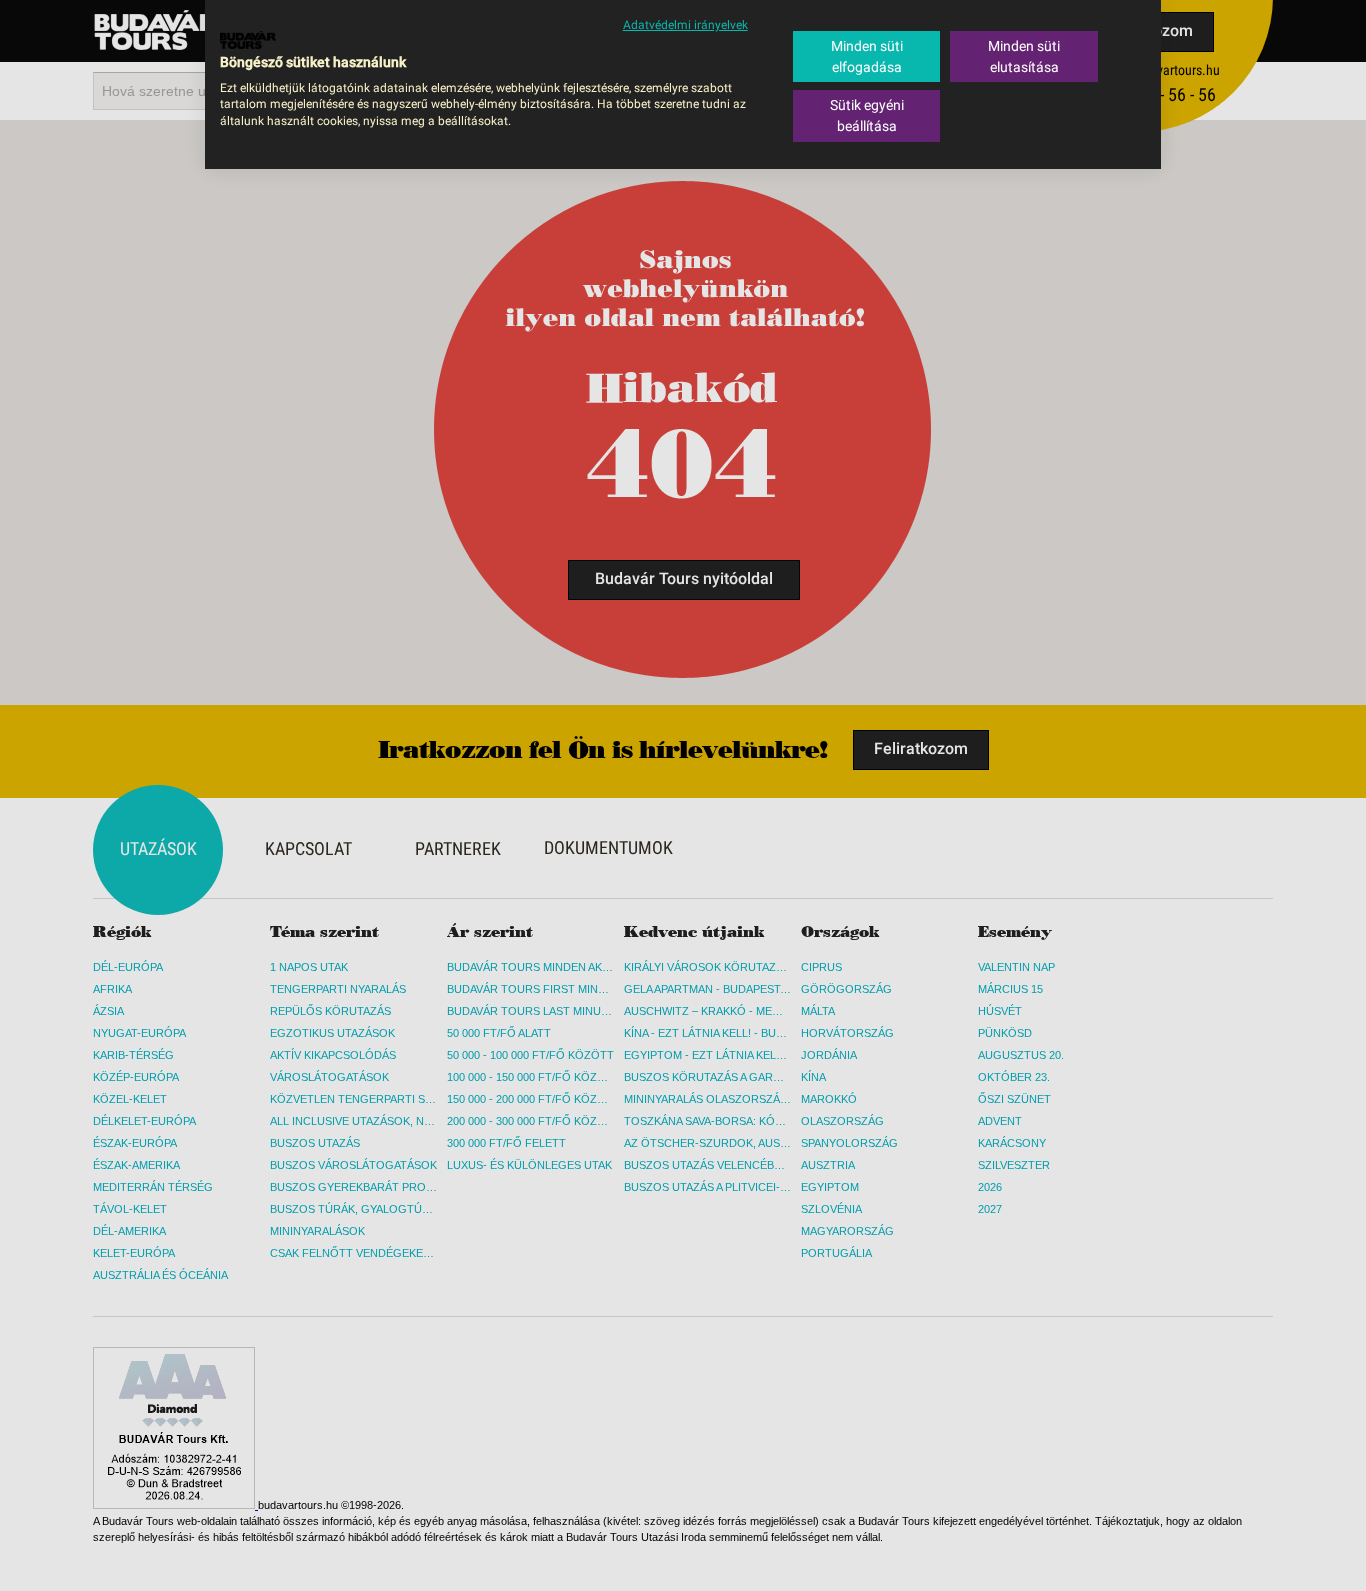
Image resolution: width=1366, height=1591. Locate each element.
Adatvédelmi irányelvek (685, 25)
